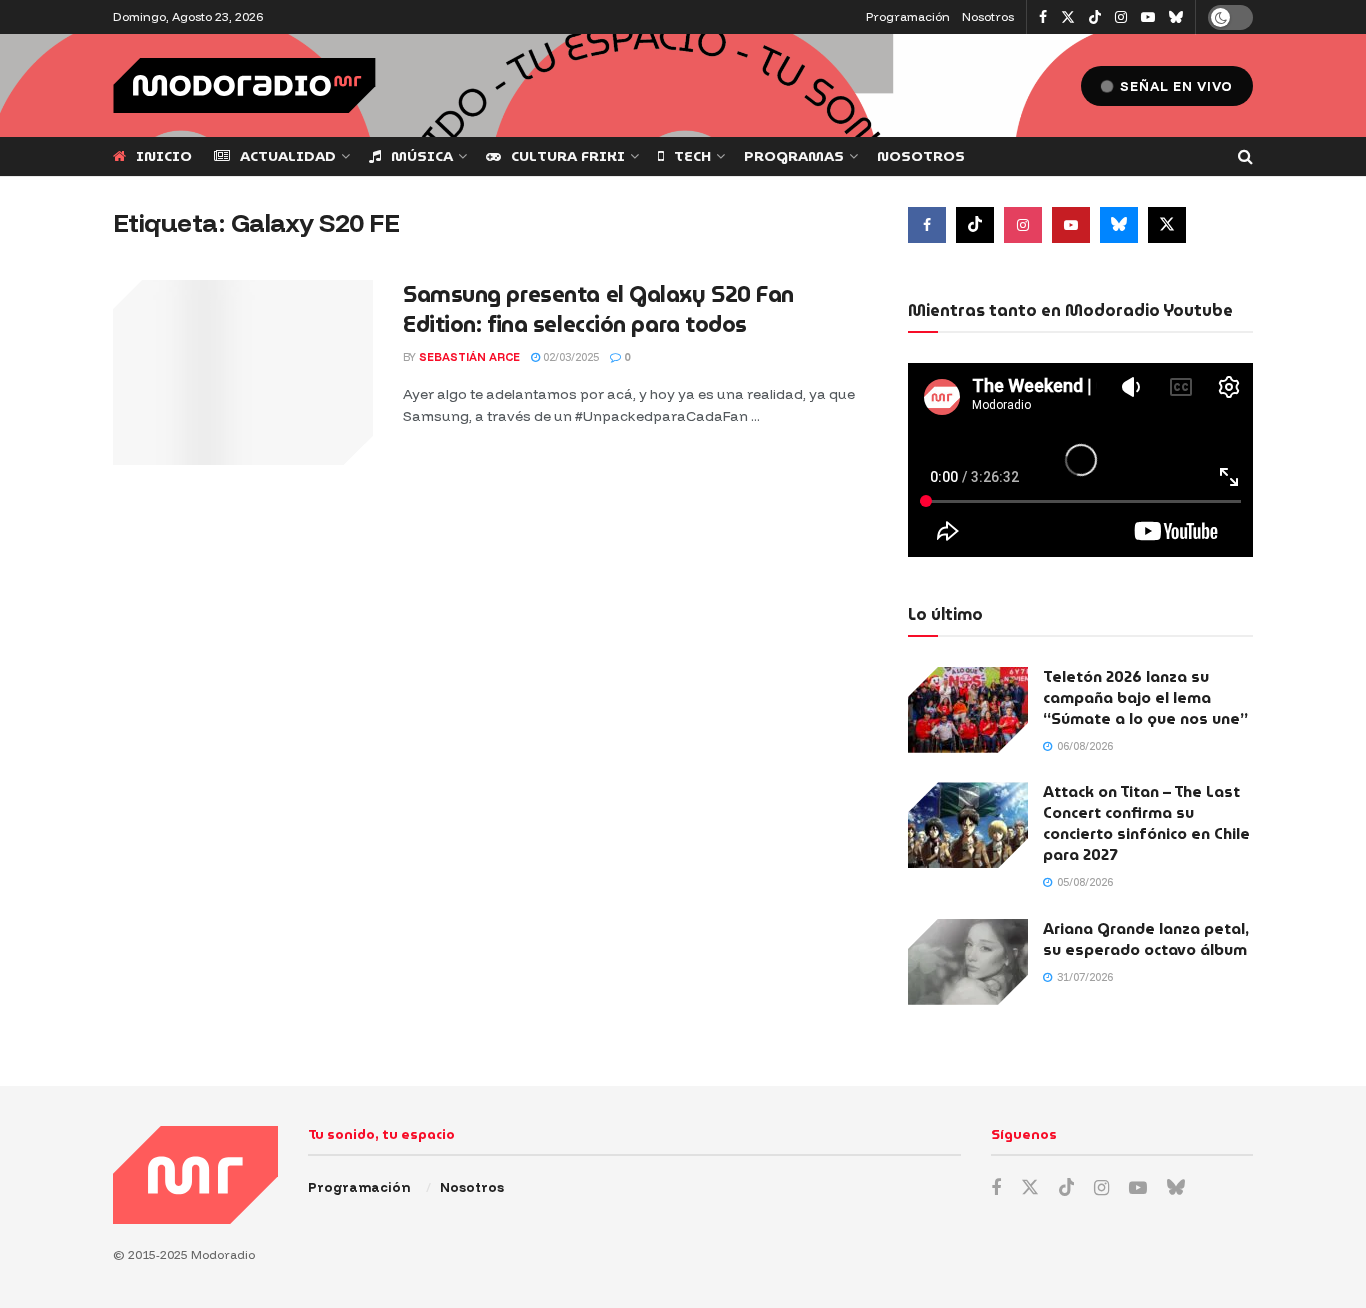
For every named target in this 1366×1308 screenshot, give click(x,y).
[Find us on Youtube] (1148, 17)
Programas (794, 156)
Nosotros (988, 16)
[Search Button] (1245, 156)
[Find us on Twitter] (1068, 17)
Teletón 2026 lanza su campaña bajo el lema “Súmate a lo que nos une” (1145, 698)
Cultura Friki (568, 156)
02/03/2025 (569, 357)
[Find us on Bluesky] (1176, 18)
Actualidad (288, 156)
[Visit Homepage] (244, 85)
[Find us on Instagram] (1121, 17)
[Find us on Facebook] (1043, 17)
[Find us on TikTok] (1095, 18)
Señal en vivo (1174, 86)
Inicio (164, 156)
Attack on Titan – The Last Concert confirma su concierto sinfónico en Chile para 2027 (1146, 823)
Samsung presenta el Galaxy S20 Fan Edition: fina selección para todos (598, 310)
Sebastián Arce (469, 357)
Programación (908, 16)
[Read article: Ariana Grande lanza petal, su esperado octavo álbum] (968, 962)
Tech (692, 156)
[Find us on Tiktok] (975, 225)
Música (422, 156)
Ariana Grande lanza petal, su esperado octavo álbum (1146, 939)
